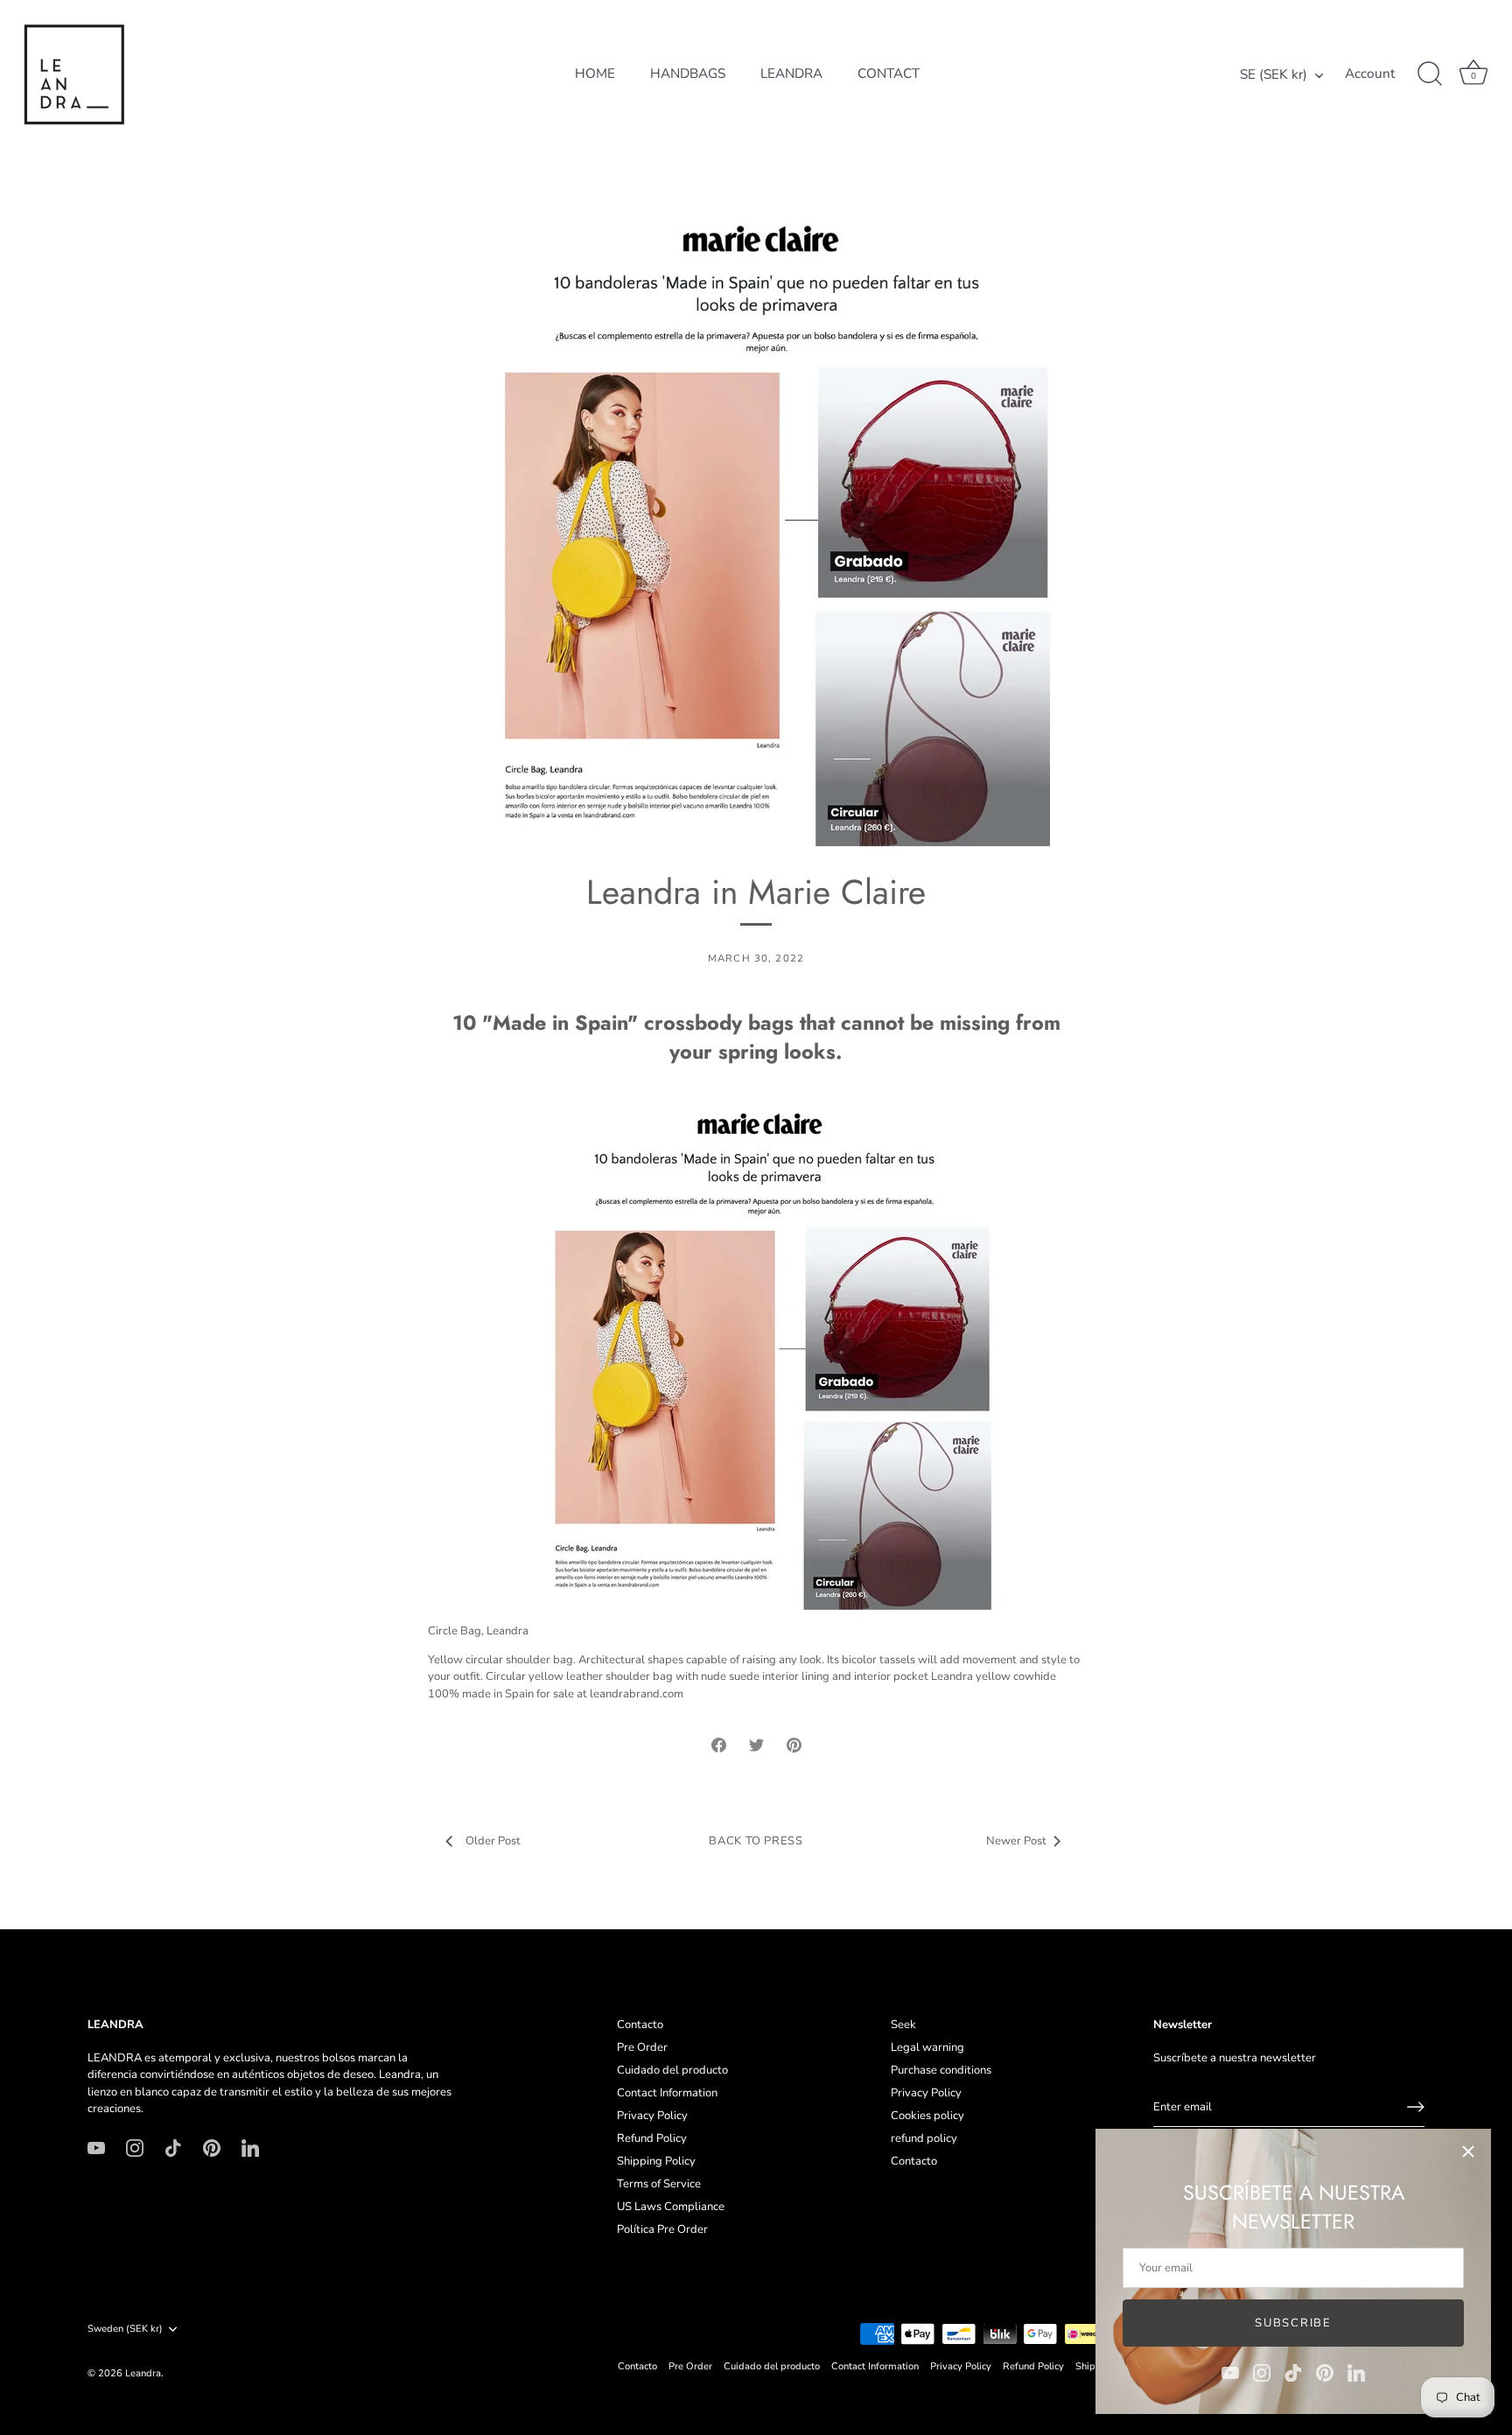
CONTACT (889, 73)
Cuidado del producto (672, 2070)
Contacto (640, 2025)
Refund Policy (652, 2138)
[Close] (1468, 2152)
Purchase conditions (941, 2070)
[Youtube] (1230, 2372)
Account (1370, 74)
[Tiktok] (1293, 2372)
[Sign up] (1416, 2107)
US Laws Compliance (671, 2207)
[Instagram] (1262, 2372)
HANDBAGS (688, 73)
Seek (903, 2025)
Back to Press (756, 1841)
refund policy (924, 2138)
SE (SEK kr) (1274, 75)
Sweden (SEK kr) (125, 2329)
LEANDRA (791, 73)
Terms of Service (659, 2184)
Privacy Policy (652, 2116)
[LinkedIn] (1356, 2372)
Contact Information (667, 2093)
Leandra (143, 2373)
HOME (595, 73)
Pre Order (642, 2047)
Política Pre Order (662, 2229)
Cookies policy (927, 2116)
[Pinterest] (1325, 2372)
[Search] (1430, 74)
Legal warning (927, 2047)
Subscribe (1293, 2323)
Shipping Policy (656, 2161)
